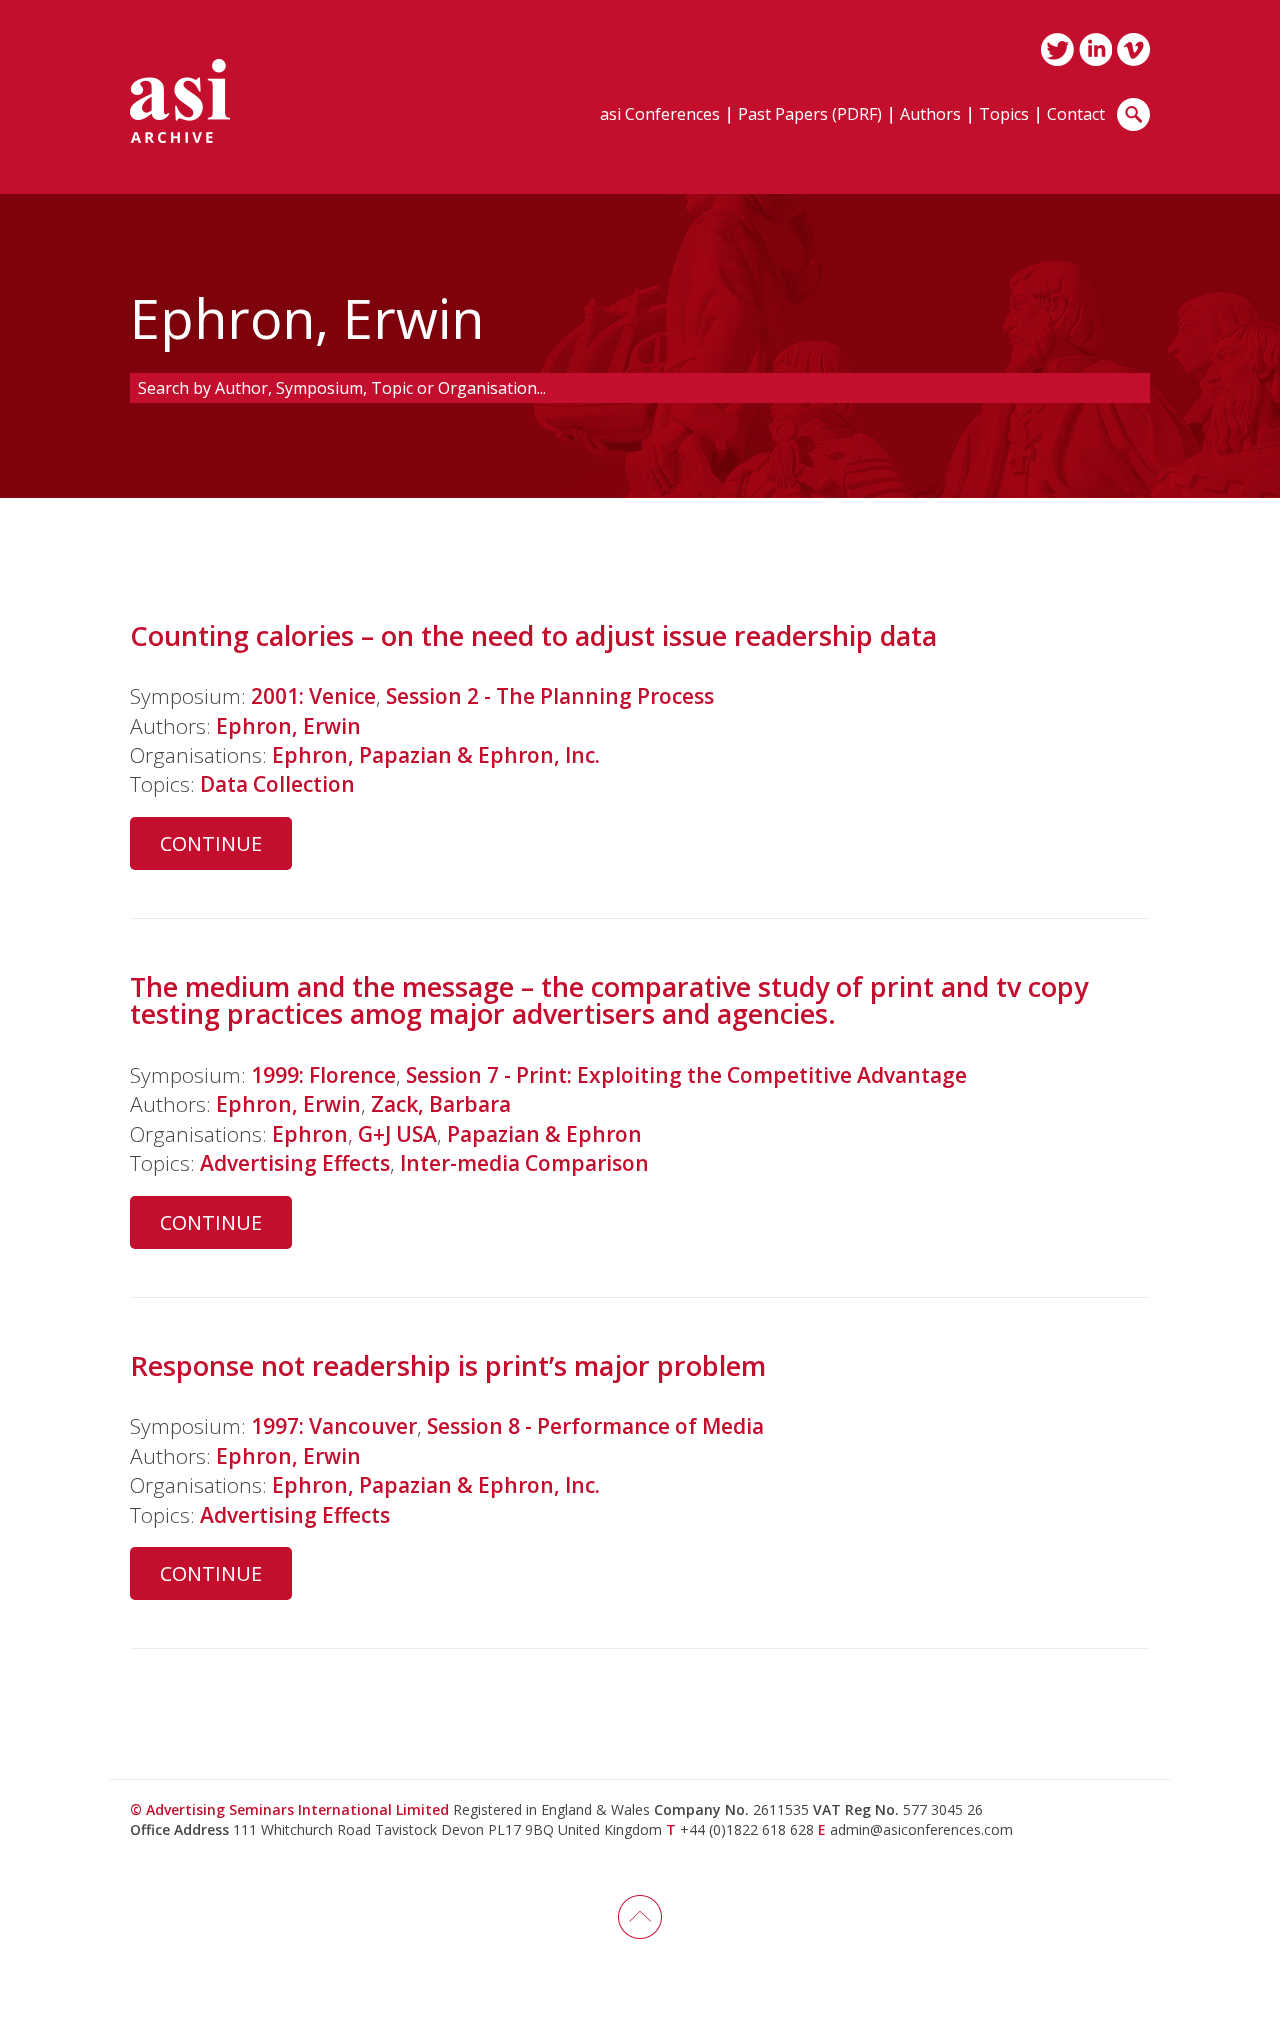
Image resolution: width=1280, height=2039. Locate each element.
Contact (1076, 115)
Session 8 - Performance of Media (595, 1426)
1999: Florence (323, 1075)
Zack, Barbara (441, 1104)
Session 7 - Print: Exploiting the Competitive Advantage (686, 1075)
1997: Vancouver (334, 1426)
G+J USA (397, 1134)
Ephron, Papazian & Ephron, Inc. (436, 755)
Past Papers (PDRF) (810, 115)
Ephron (310, 1134)
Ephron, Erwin (288, 726)
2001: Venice (313, 696)
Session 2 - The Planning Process (550, 696)
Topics (1004, 115)
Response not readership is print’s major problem (448, 1365)
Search (1133, 114)
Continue (211, 843)
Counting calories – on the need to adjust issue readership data (533, 635)
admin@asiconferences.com (921, 1829)
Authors (930, 115)
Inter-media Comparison (524, 1163)
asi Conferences (660, 115)
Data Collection (277, 784)
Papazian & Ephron (544, 1134)
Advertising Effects (295, 1163)
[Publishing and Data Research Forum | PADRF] (180, 101)
